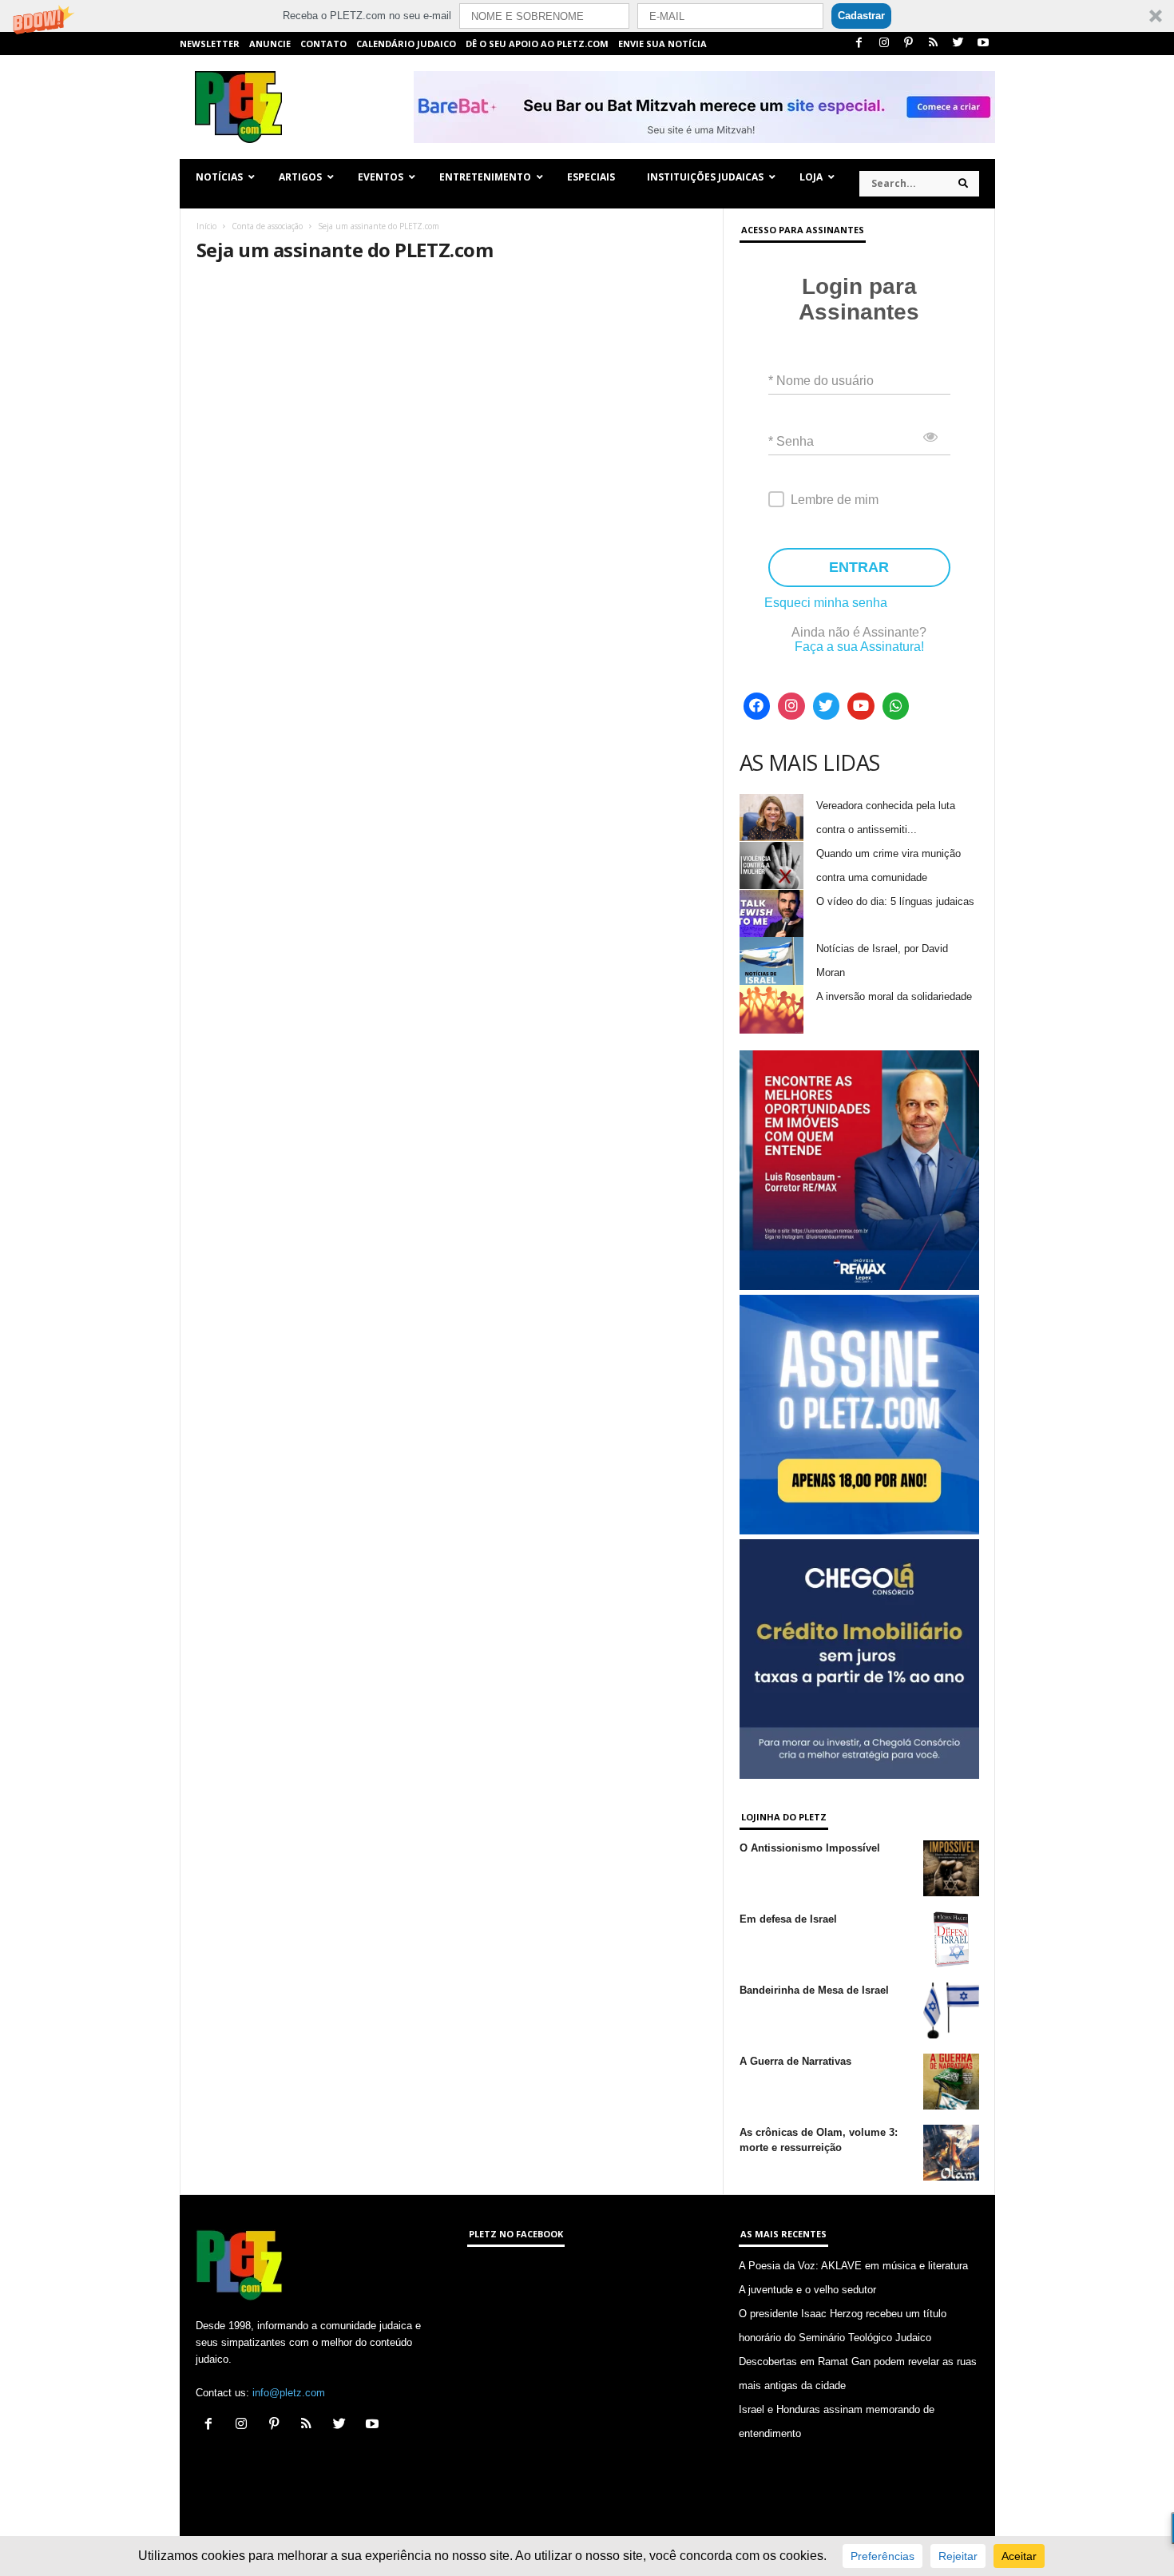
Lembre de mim (835, 500)
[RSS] (934, 44)
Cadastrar (861, 16)
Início (206, 226)
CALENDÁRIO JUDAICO (406, 44)
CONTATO (323, 44)
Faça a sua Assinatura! (859, 647)
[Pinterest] (909, 44)
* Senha (791, 441)
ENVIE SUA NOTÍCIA (662, 44)
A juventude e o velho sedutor (807, 2290)
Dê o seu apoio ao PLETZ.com (537, 44)
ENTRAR (859, 567)
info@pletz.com (289, 2393)
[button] (587, 16)
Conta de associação (267, 226)
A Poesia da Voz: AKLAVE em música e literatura (853, 2266)
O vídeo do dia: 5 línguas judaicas (895, 901)
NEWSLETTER (210, 44)
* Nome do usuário (821, 381)
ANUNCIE (270, 44)
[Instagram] (884, 44)
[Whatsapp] (896, 706)
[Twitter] (958, 44)
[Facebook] (859, 44)
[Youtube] (983, 44)
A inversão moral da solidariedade (894, 996)
